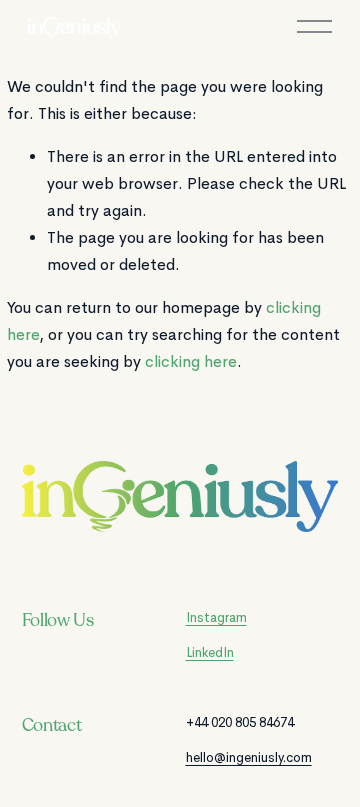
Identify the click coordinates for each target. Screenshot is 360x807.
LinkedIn (210, 652)
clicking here (191, 362)
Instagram (216, 617)
